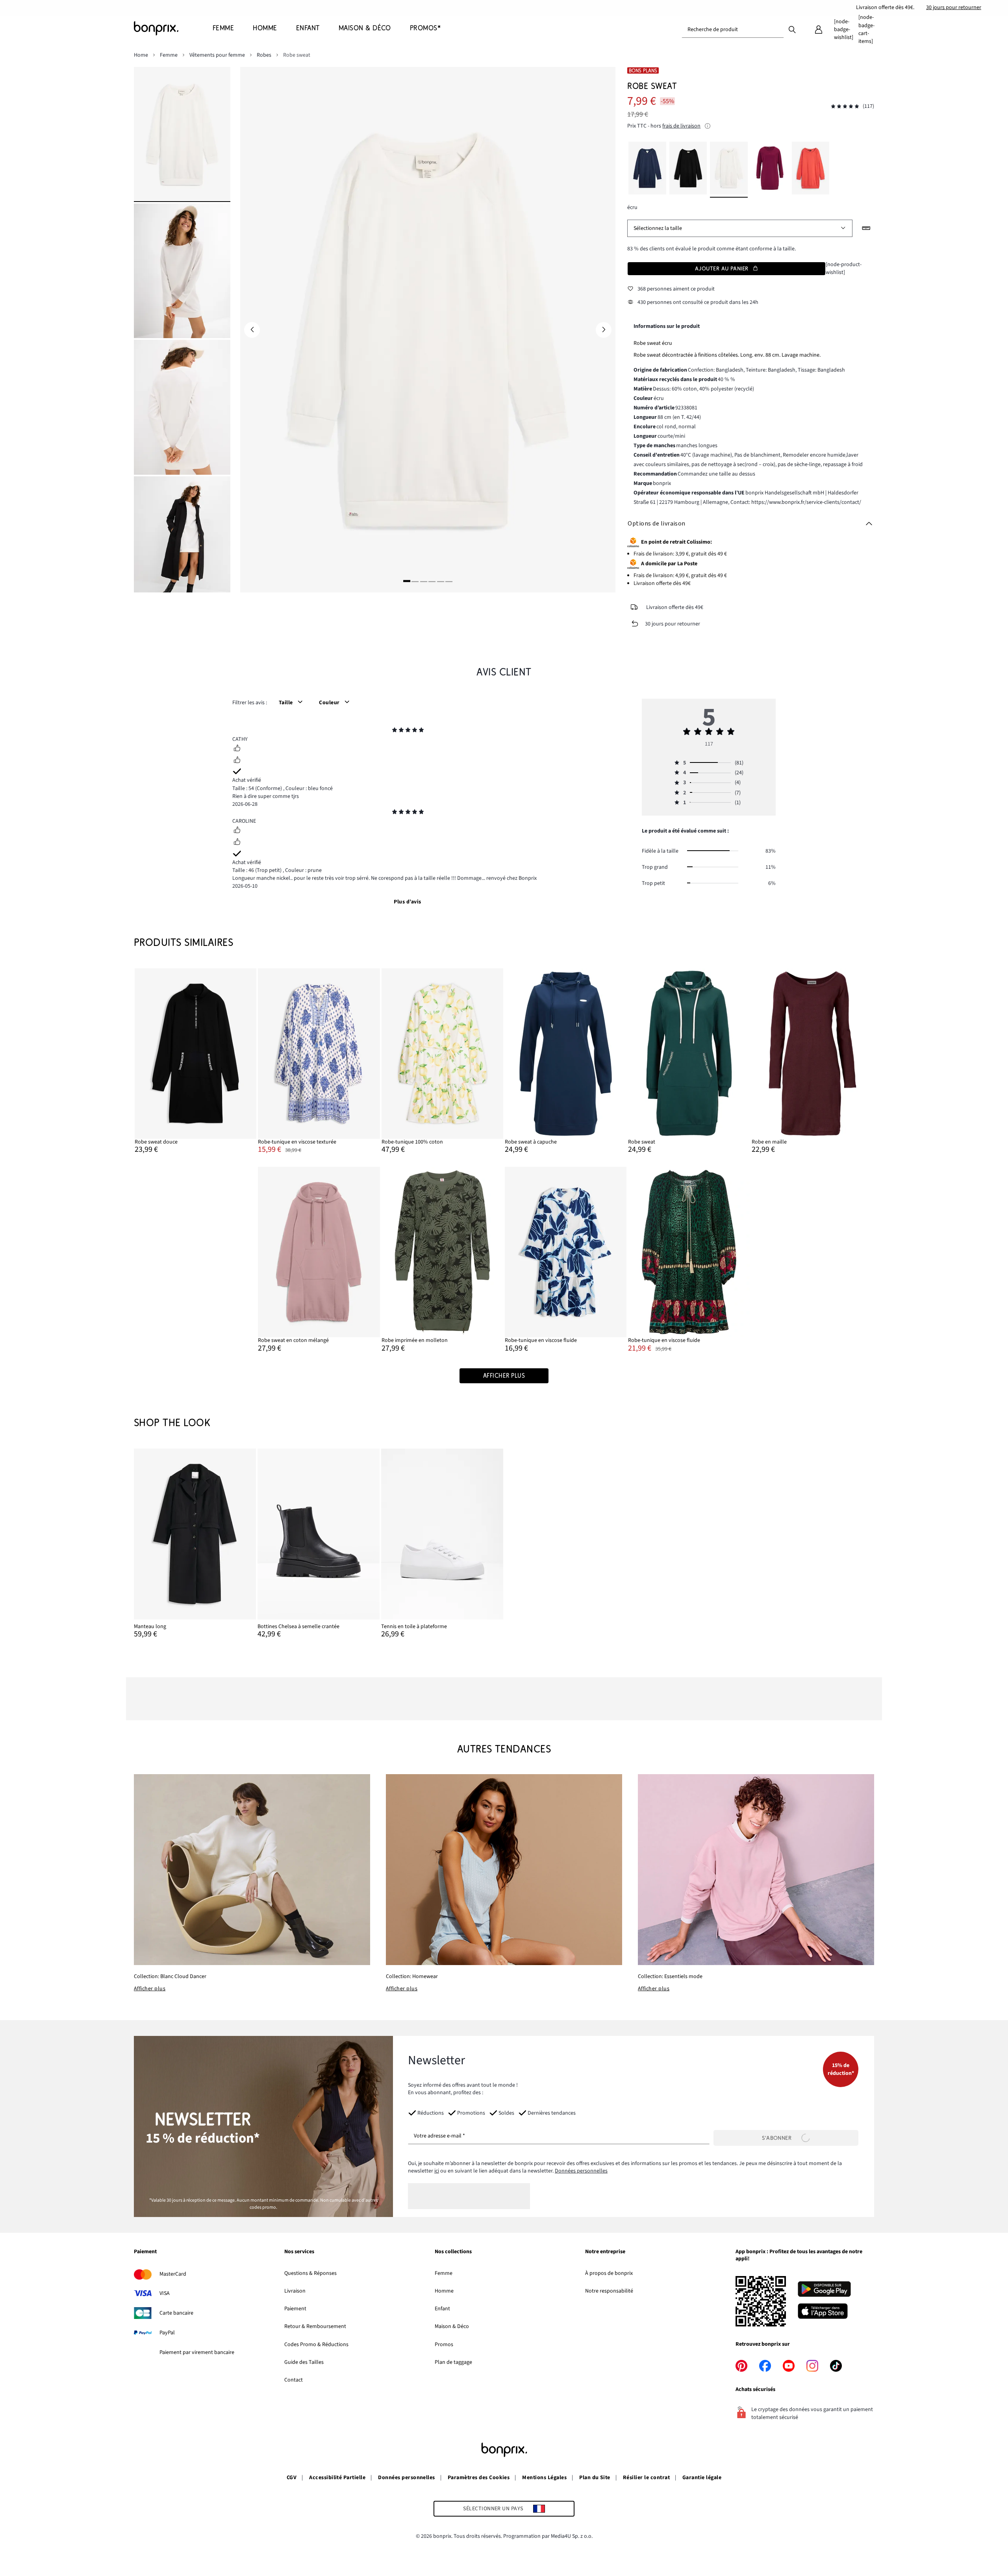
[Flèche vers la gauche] (252, 330)
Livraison (295, 2291)
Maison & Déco (452, 2326)
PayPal (167, 2333)
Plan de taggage (453, 2362)
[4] (432, 581)
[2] (415, 581)
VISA (165, 2293)
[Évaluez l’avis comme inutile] (237, 761)
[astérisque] (395, 731)
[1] (407, 581)
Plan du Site (595, 2478)
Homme (444, 2291)
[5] (441, 581)
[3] (424, 581)
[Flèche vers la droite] (604, 330)
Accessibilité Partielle (337, 2478)
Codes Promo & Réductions (316, 2345)
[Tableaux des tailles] (866, 228)
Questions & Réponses (310, 2273)
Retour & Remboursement (315, 2326)
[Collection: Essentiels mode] (756, 1870)
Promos (444, 2345)
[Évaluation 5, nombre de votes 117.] (845, 106)
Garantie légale (702, 2478)
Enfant (442, 2309)
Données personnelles (581, 2171)
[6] (449, 581)
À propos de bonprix (609, 2273)
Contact (294, 2380)
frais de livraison (681, 126)
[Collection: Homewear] (504, 1870)
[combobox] (733, 30)
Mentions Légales (544, 2478)
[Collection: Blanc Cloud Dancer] (252, 1870)
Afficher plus (150, 1989)
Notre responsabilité (609, 2291)
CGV (292, 2478)
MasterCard (173, 2274)
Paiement (295, 2309)
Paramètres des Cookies (479, 2478)
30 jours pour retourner (954, 7)
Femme (444, 2273)
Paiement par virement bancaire (197, 2352)
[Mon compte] (819, 30)
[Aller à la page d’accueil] (173, 28)
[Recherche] (792, 29)
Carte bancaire (176, 2313)
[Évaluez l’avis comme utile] (237, 749)
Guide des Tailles (304, 2362)
